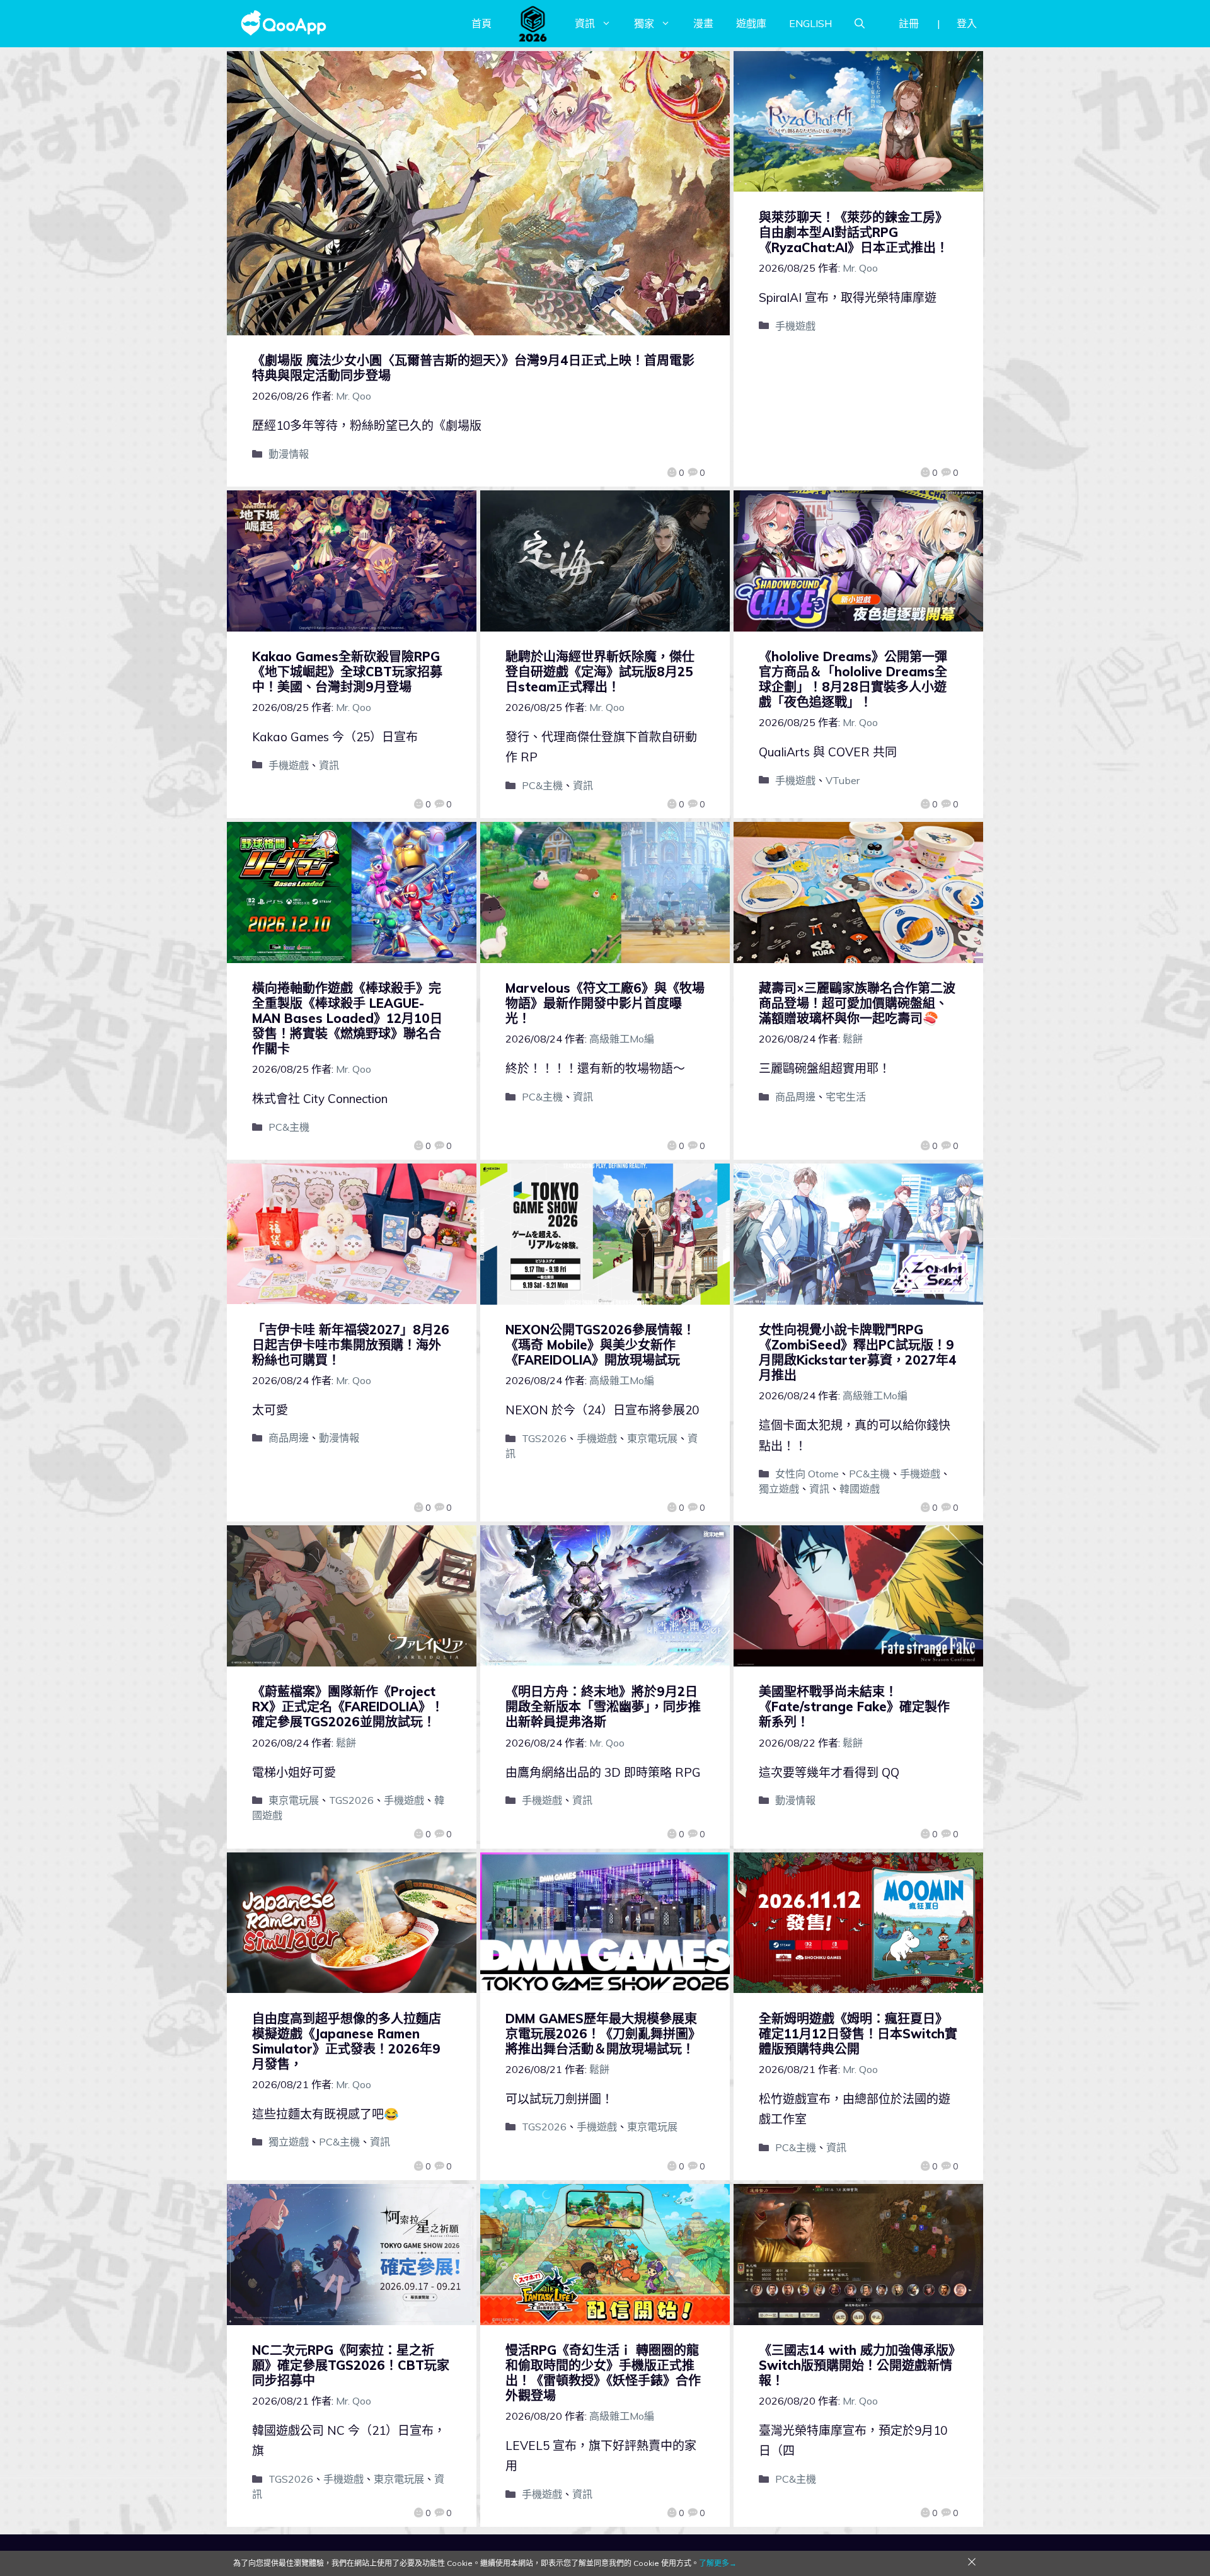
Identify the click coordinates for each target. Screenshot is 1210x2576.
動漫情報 (289, 454)
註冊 (909, 23)
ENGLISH (810, 23)
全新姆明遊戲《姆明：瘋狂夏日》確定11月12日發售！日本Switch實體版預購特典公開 (858, 2034)
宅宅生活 (846, 1097)
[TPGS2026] (533, 23)
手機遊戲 (795, 326)
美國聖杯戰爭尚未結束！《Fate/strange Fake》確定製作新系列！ (854, 1707)
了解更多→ (718, 2563)
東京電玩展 (652, 1438)
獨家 (644, 23)
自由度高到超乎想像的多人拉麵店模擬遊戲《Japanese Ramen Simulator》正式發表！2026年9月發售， (347, 2041)
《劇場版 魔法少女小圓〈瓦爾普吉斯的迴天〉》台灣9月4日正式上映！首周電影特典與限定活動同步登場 (473, 368)
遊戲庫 (751, 23)
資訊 (585, 23)
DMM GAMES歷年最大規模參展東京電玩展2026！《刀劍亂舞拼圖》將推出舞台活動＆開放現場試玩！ (603, 2034)
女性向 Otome (807, 1474)
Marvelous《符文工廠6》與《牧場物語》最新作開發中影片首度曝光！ (605, 1003)
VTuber (843, 780)
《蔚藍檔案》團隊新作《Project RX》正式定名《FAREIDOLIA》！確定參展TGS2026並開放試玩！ (348, 1707)
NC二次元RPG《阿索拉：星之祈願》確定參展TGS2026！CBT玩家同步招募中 (351, 2365)
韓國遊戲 (860, 1489)
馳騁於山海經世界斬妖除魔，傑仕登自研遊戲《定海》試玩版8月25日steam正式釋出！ (600, 672)
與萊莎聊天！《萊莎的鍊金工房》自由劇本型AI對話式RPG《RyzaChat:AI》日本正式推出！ (854, 232)
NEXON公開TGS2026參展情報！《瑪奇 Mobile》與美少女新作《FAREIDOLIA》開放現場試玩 (600, 1345)
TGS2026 (544, 1438)
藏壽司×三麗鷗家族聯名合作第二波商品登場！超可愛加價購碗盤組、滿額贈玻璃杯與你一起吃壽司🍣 (857, 1003)
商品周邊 (795, 1097)
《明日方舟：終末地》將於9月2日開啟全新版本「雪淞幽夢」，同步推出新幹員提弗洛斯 (603, 1707)
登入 (967, 23)
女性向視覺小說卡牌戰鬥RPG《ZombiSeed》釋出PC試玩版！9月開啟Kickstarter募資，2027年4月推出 (858, 1352)
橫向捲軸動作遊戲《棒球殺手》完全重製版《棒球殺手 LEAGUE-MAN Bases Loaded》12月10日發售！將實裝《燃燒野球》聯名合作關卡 (347, 1018)
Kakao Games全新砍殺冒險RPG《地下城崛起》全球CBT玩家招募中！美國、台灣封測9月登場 (347, 672)
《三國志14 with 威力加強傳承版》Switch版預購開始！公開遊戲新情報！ (857, 2365)
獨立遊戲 (779, 1489)
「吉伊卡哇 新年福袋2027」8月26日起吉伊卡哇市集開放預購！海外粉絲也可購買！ (351, 1345)
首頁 (481, 23)
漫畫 (703, 23)
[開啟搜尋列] (860, 23)
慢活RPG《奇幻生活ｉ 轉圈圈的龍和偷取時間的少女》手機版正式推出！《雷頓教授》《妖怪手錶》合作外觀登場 (603, 2373)
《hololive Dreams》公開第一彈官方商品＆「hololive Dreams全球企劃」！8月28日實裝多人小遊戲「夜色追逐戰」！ (853, 679)
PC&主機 (542, 785)
